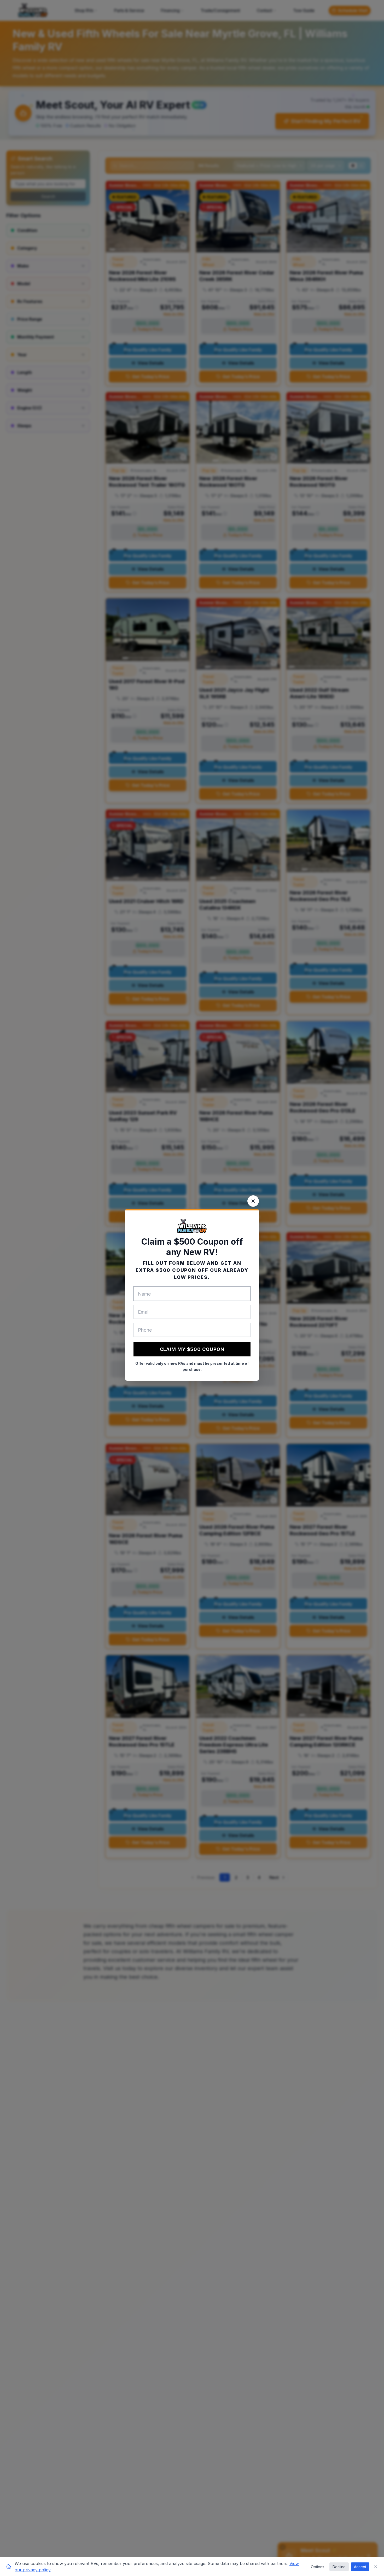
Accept (360, 2567)
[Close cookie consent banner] (376, 2567)
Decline (339, 2567)
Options (318, 2567)
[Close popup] (253, 1201)
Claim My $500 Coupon (192, 1349)
